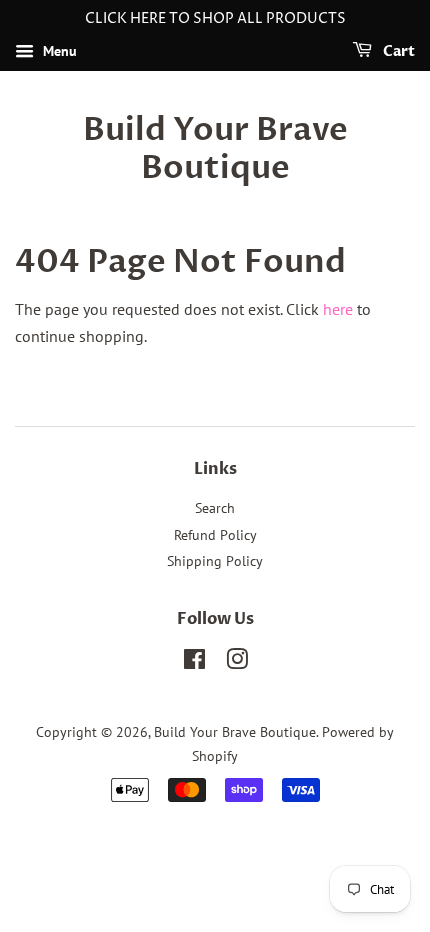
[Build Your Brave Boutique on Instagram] (237, 663)
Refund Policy (215, 535)
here (338, 309)
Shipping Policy (215, 561)
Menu (58, 51)
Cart (397, 51)
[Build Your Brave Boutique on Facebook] (194, 663)
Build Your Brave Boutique (215, 149)
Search (215, 508)
